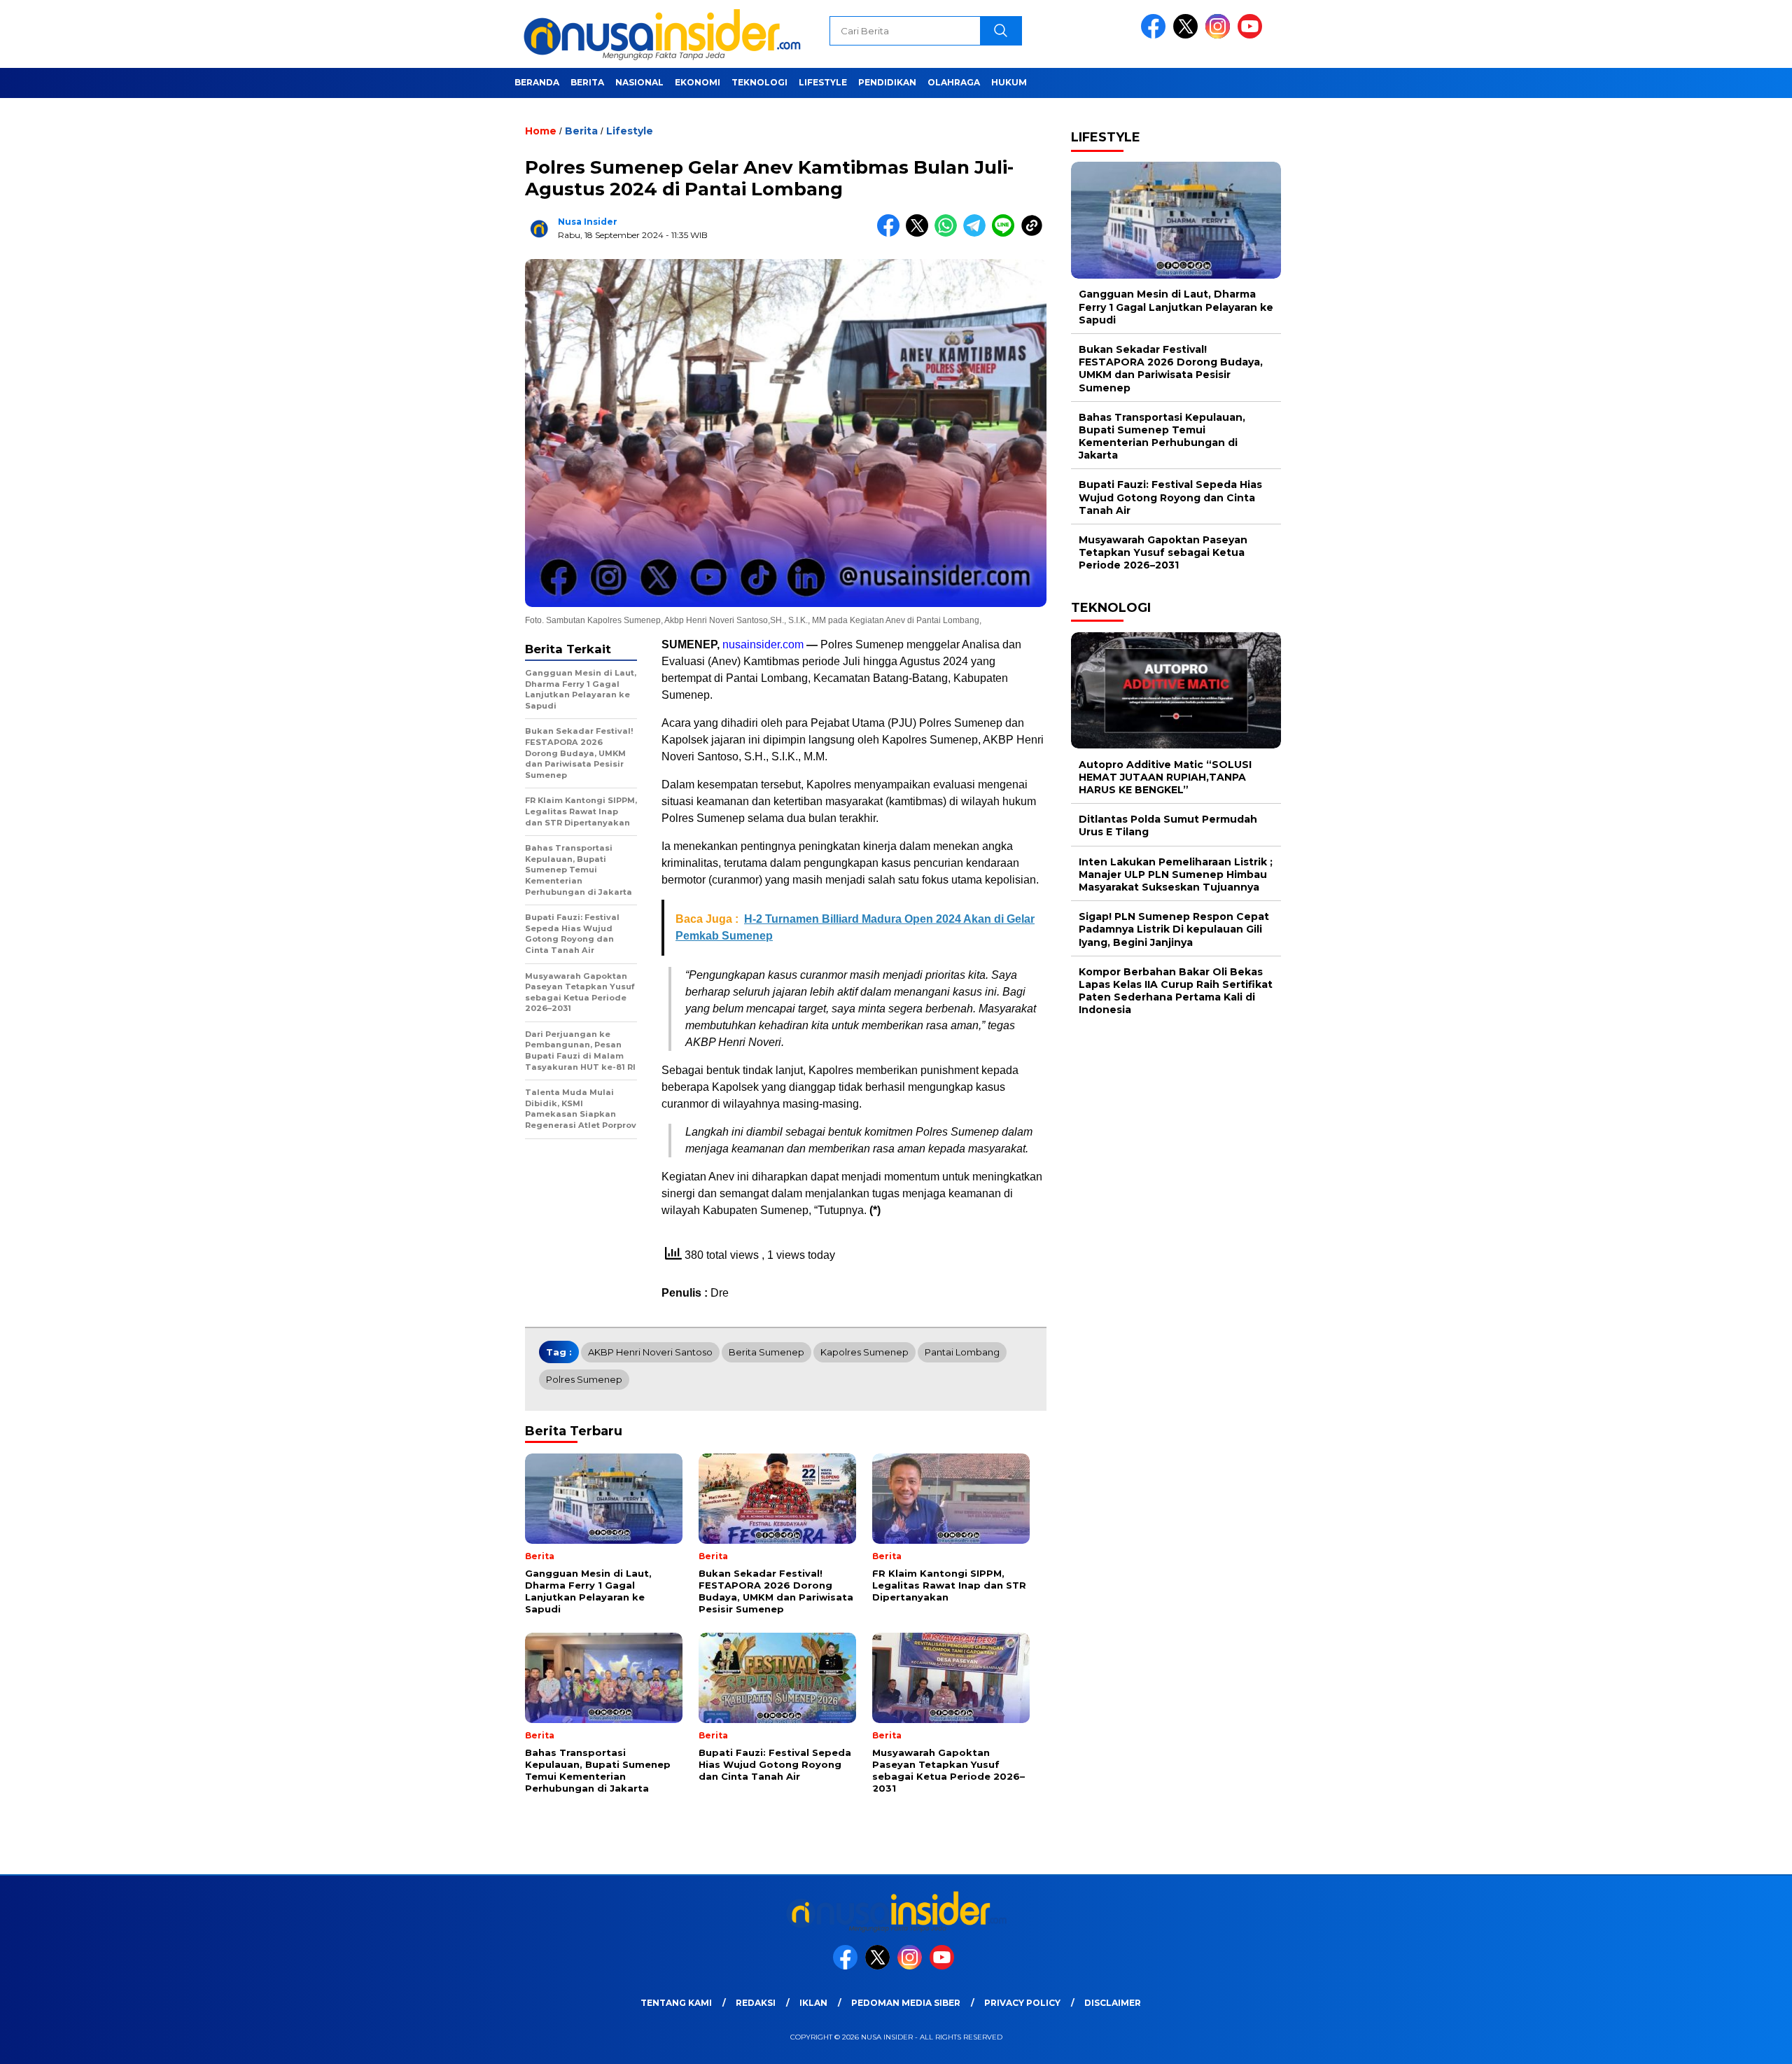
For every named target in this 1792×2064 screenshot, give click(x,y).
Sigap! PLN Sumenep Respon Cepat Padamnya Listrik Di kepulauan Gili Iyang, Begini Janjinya (1174, 929)
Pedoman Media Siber (906, 2003)
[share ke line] (1006, 233)
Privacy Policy (1022, 2003)
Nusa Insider (588, 222)
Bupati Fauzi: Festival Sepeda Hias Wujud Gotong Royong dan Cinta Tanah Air (1170, 497)
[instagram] (1220, 35)
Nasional (639, 82)
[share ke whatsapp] (949, 233)
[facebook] (1156, 35)
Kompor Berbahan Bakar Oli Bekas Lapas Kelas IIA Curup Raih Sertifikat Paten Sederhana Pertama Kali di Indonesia (1176, 990)
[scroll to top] (1727, 2042)
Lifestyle (823, 82)
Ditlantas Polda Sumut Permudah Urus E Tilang (1168, 825)
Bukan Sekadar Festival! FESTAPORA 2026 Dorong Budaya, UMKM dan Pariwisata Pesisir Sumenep (1171, 369)
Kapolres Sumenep (864, 1352)
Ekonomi (698, 82)
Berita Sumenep (766, 1352)
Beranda (537, 82)
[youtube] (1252, 35)
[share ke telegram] (978, 233)
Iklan (813, 2003)
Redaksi (756, 2003)
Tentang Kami (676, 2003)
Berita (587, 82)
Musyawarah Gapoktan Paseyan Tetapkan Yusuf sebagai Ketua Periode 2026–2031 (1163, 552)
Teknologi (759, 82)
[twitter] (1188, 35)
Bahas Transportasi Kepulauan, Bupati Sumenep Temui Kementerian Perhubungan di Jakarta (1162, 436)
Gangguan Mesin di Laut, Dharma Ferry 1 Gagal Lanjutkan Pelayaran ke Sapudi (1176, 307)
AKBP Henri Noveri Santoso (650, 1352)
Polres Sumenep (584, 1379)
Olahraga (954, 82)
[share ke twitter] (920, 233)
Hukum (1009, 82)
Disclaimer (1113, 2003)
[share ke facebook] (891, 233)
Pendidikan (887, 82)
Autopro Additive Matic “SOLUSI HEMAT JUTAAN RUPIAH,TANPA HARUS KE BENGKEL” (1165, 776)
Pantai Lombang (962, 1352)
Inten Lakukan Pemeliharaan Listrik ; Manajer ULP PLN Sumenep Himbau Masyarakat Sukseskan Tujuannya (1176, 874)
